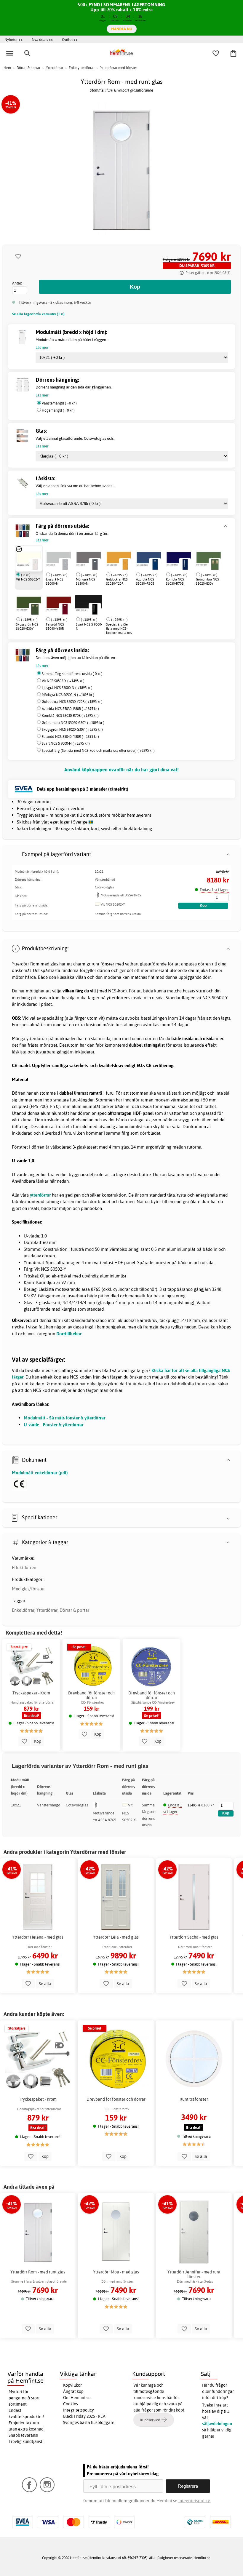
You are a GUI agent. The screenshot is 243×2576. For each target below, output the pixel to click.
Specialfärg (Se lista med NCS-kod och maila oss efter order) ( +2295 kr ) (98, 750)
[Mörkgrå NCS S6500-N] (89, 558)
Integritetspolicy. (195, 2501)
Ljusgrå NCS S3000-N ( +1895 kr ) (67, 688)
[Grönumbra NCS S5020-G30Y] (209, 558)
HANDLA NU (122, 29)
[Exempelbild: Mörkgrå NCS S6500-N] (95, 564)
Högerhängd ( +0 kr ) (58, 410)
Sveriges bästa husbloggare (89, 2423)
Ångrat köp (73, 2391)
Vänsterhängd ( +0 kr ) (59, 403)
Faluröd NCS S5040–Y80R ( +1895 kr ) (70, 737)
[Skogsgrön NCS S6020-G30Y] (29, 603)
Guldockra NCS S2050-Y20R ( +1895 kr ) (72, 702)
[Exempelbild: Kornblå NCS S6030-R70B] (185, 564)
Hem (7, 68)
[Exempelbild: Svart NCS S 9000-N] (95, 609)
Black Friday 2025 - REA (84, 2416)
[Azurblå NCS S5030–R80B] (149, 558)
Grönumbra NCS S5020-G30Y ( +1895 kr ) (73, 723)
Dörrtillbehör (69, 1334)
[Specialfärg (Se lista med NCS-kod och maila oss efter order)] (106, 603)
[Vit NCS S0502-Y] (29, 558)
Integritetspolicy (79, 2410)
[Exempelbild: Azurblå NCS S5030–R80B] (155, 564)
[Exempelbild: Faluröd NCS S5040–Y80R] (65, 609)
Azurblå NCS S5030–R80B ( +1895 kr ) (70, 709)
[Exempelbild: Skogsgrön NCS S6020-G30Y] (35, 609)
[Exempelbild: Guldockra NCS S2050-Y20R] (125, 564)
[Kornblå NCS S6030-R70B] (179, 558)
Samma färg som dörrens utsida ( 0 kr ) (72, 674)
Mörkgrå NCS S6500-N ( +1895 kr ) (68, 695)
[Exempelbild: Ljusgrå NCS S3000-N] (65, 564)
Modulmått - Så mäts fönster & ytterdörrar (64, 1418)
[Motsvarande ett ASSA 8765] (98, 897)
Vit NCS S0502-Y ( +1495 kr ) (63, 681)
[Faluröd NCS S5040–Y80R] (59, 603)
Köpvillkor (72, 2385)
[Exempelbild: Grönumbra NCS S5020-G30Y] (215, 564)
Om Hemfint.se (77, 2398)
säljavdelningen (217, 2424)
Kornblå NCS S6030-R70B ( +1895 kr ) (70, 715)
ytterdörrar (40, 1195)
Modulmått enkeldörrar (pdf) (40, 1473)
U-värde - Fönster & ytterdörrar (53, 1425)
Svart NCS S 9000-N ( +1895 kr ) (66, 743)
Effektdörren (24, 1567)
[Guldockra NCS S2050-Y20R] (119, 558)
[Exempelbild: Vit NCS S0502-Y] (35, 564)
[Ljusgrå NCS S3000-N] (59, 558)
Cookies (71, 2404)
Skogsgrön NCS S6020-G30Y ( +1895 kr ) (72, 729)
